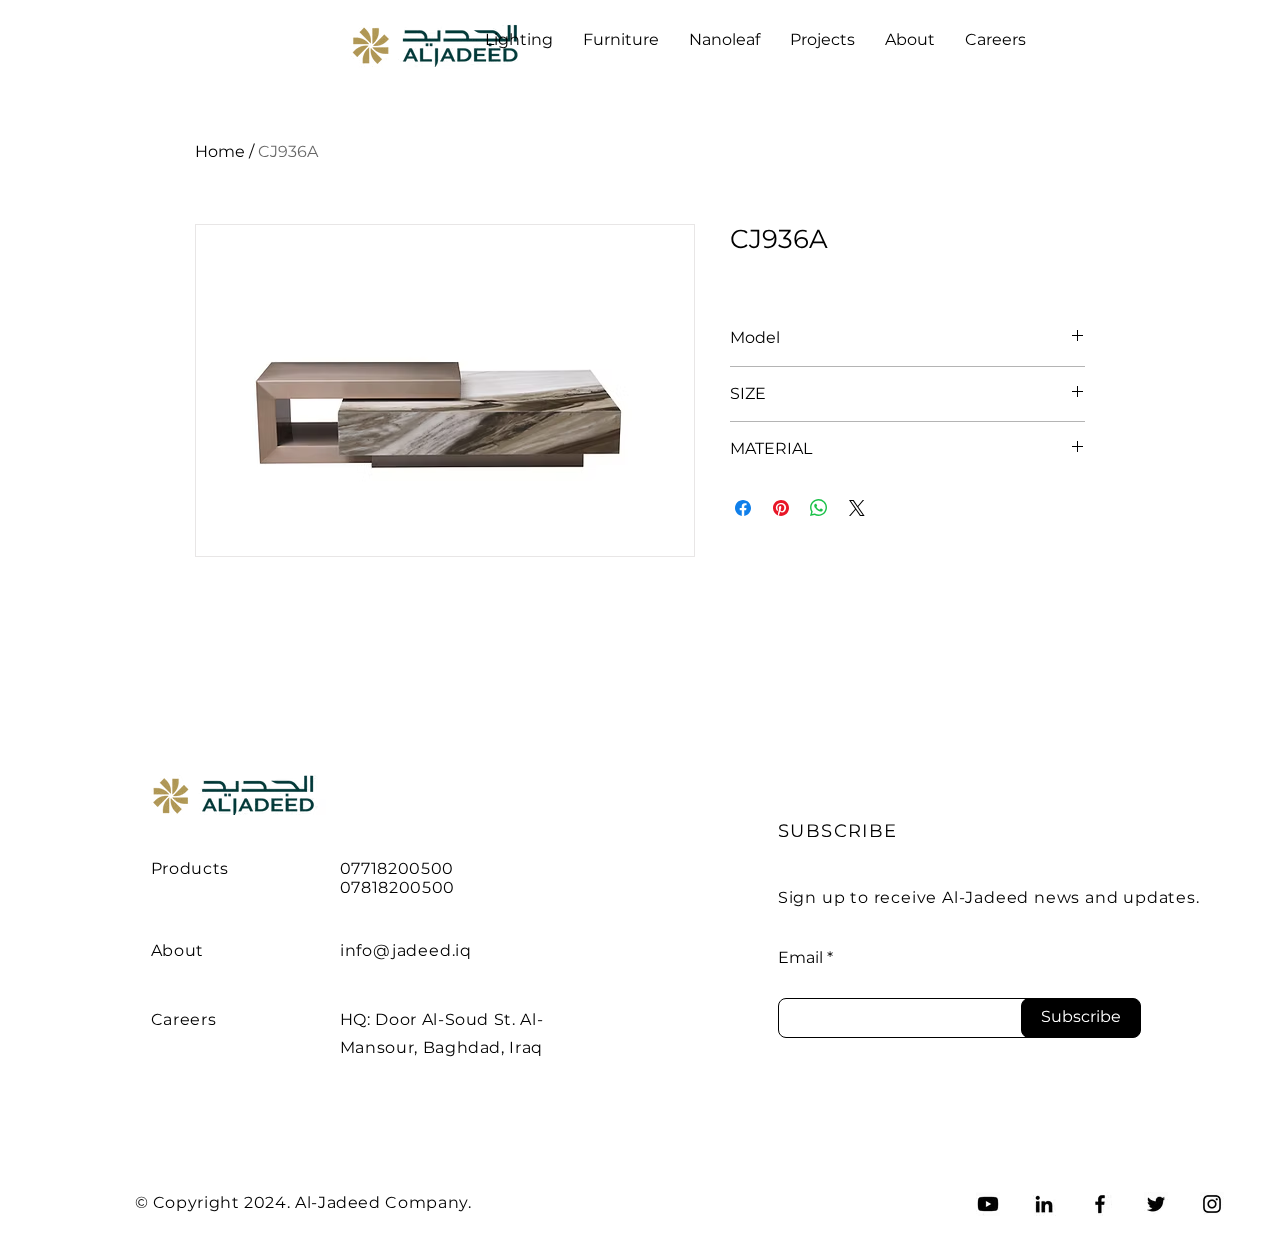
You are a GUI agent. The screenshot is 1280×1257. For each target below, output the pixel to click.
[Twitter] (1156, 1204)
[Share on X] (857, 508)
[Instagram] (1212, 1204)
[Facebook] (1100, 1204)
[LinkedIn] (1044, 1204)
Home (220, 151)
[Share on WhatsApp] (819, 508)
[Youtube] (988, 1204)
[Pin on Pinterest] (781, 508)
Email (800, 958)
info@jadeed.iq (406, 950)
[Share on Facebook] (743, 508)
